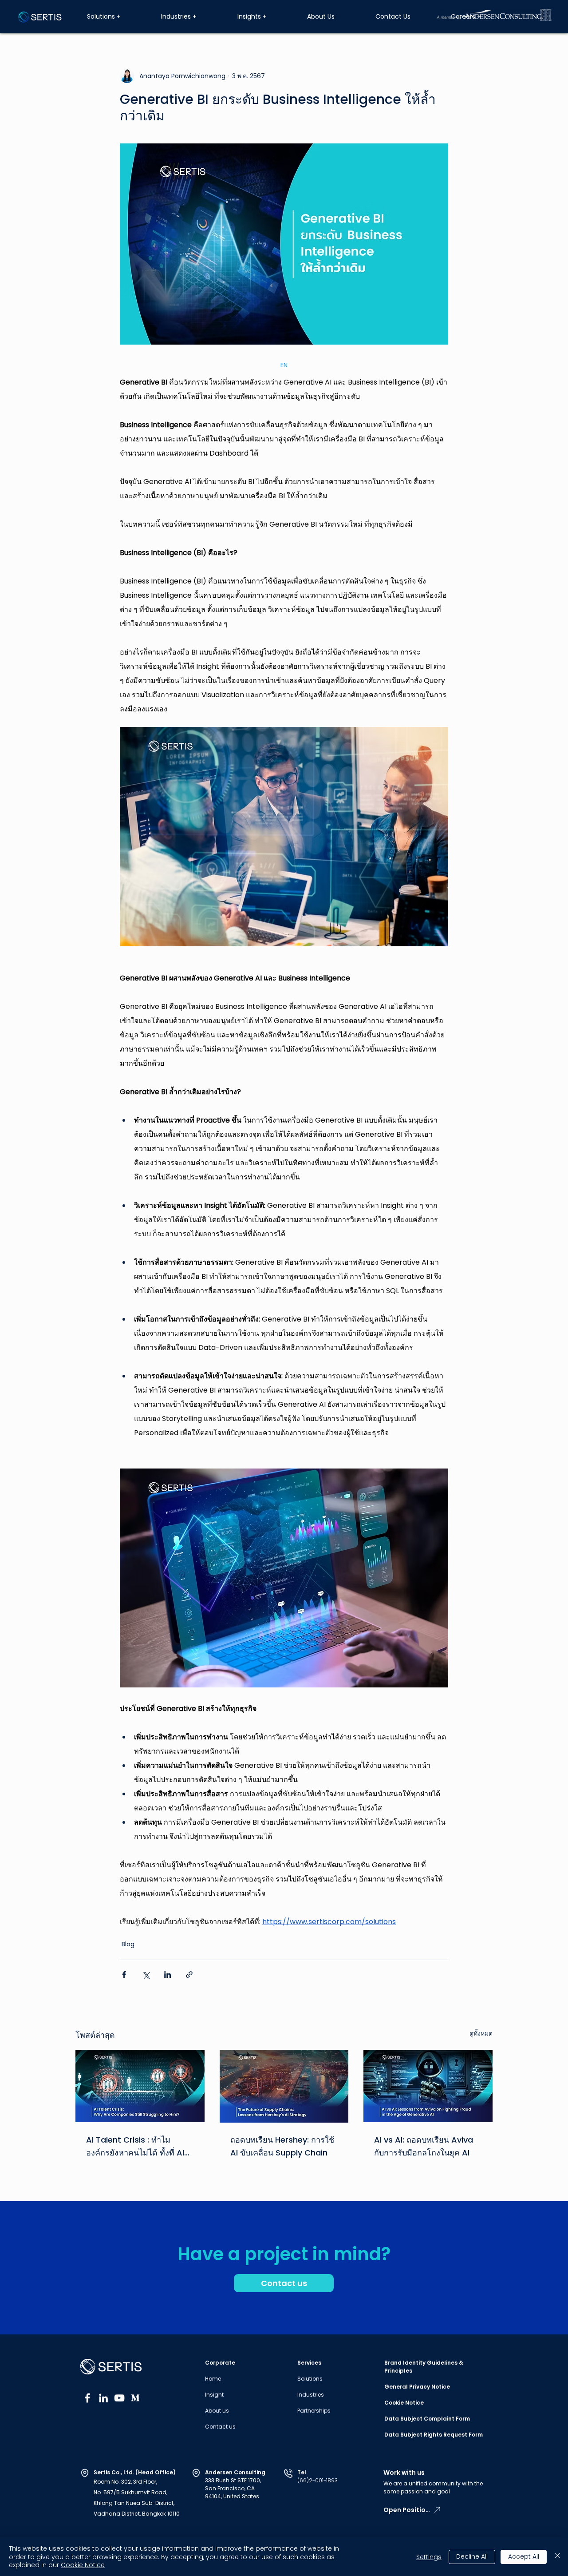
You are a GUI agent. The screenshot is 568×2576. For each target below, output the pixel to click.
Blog (128, 1944)
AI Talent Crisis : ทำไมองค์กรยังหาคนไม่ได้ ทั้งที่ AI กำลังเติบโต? (135, 2147)
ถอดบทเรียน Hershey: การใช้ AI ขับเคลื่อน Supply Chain (282, 2146)
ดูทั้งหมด (481, 2033)
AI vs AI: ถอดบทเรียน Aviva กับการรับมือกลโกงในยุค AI (424, 2146)
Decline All (472, 2556)
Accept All (524, 2556)
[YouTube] (119, 2398)
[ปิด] (557, 2557)
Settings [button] (429, 2557)
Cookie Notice (83, 2565)
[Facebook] (87, 2398)
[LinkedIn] (103, 2398)
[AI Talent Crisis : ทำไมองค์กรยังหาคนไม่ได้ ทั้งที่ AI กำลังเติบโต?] (140, 2086)
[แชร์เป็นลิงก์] (189, 1975)
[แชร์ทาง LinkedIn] (168, 1975)
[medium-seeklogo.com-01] (135, 2398)
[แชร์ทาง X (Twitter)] (146, 1975)
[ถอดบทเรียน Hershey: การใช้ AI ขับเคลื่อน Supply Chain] (284, 2086)
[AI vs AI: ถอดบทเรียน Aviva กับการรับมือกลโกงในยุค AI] (428, 2086)
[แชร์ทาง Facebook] (124, 1975)
